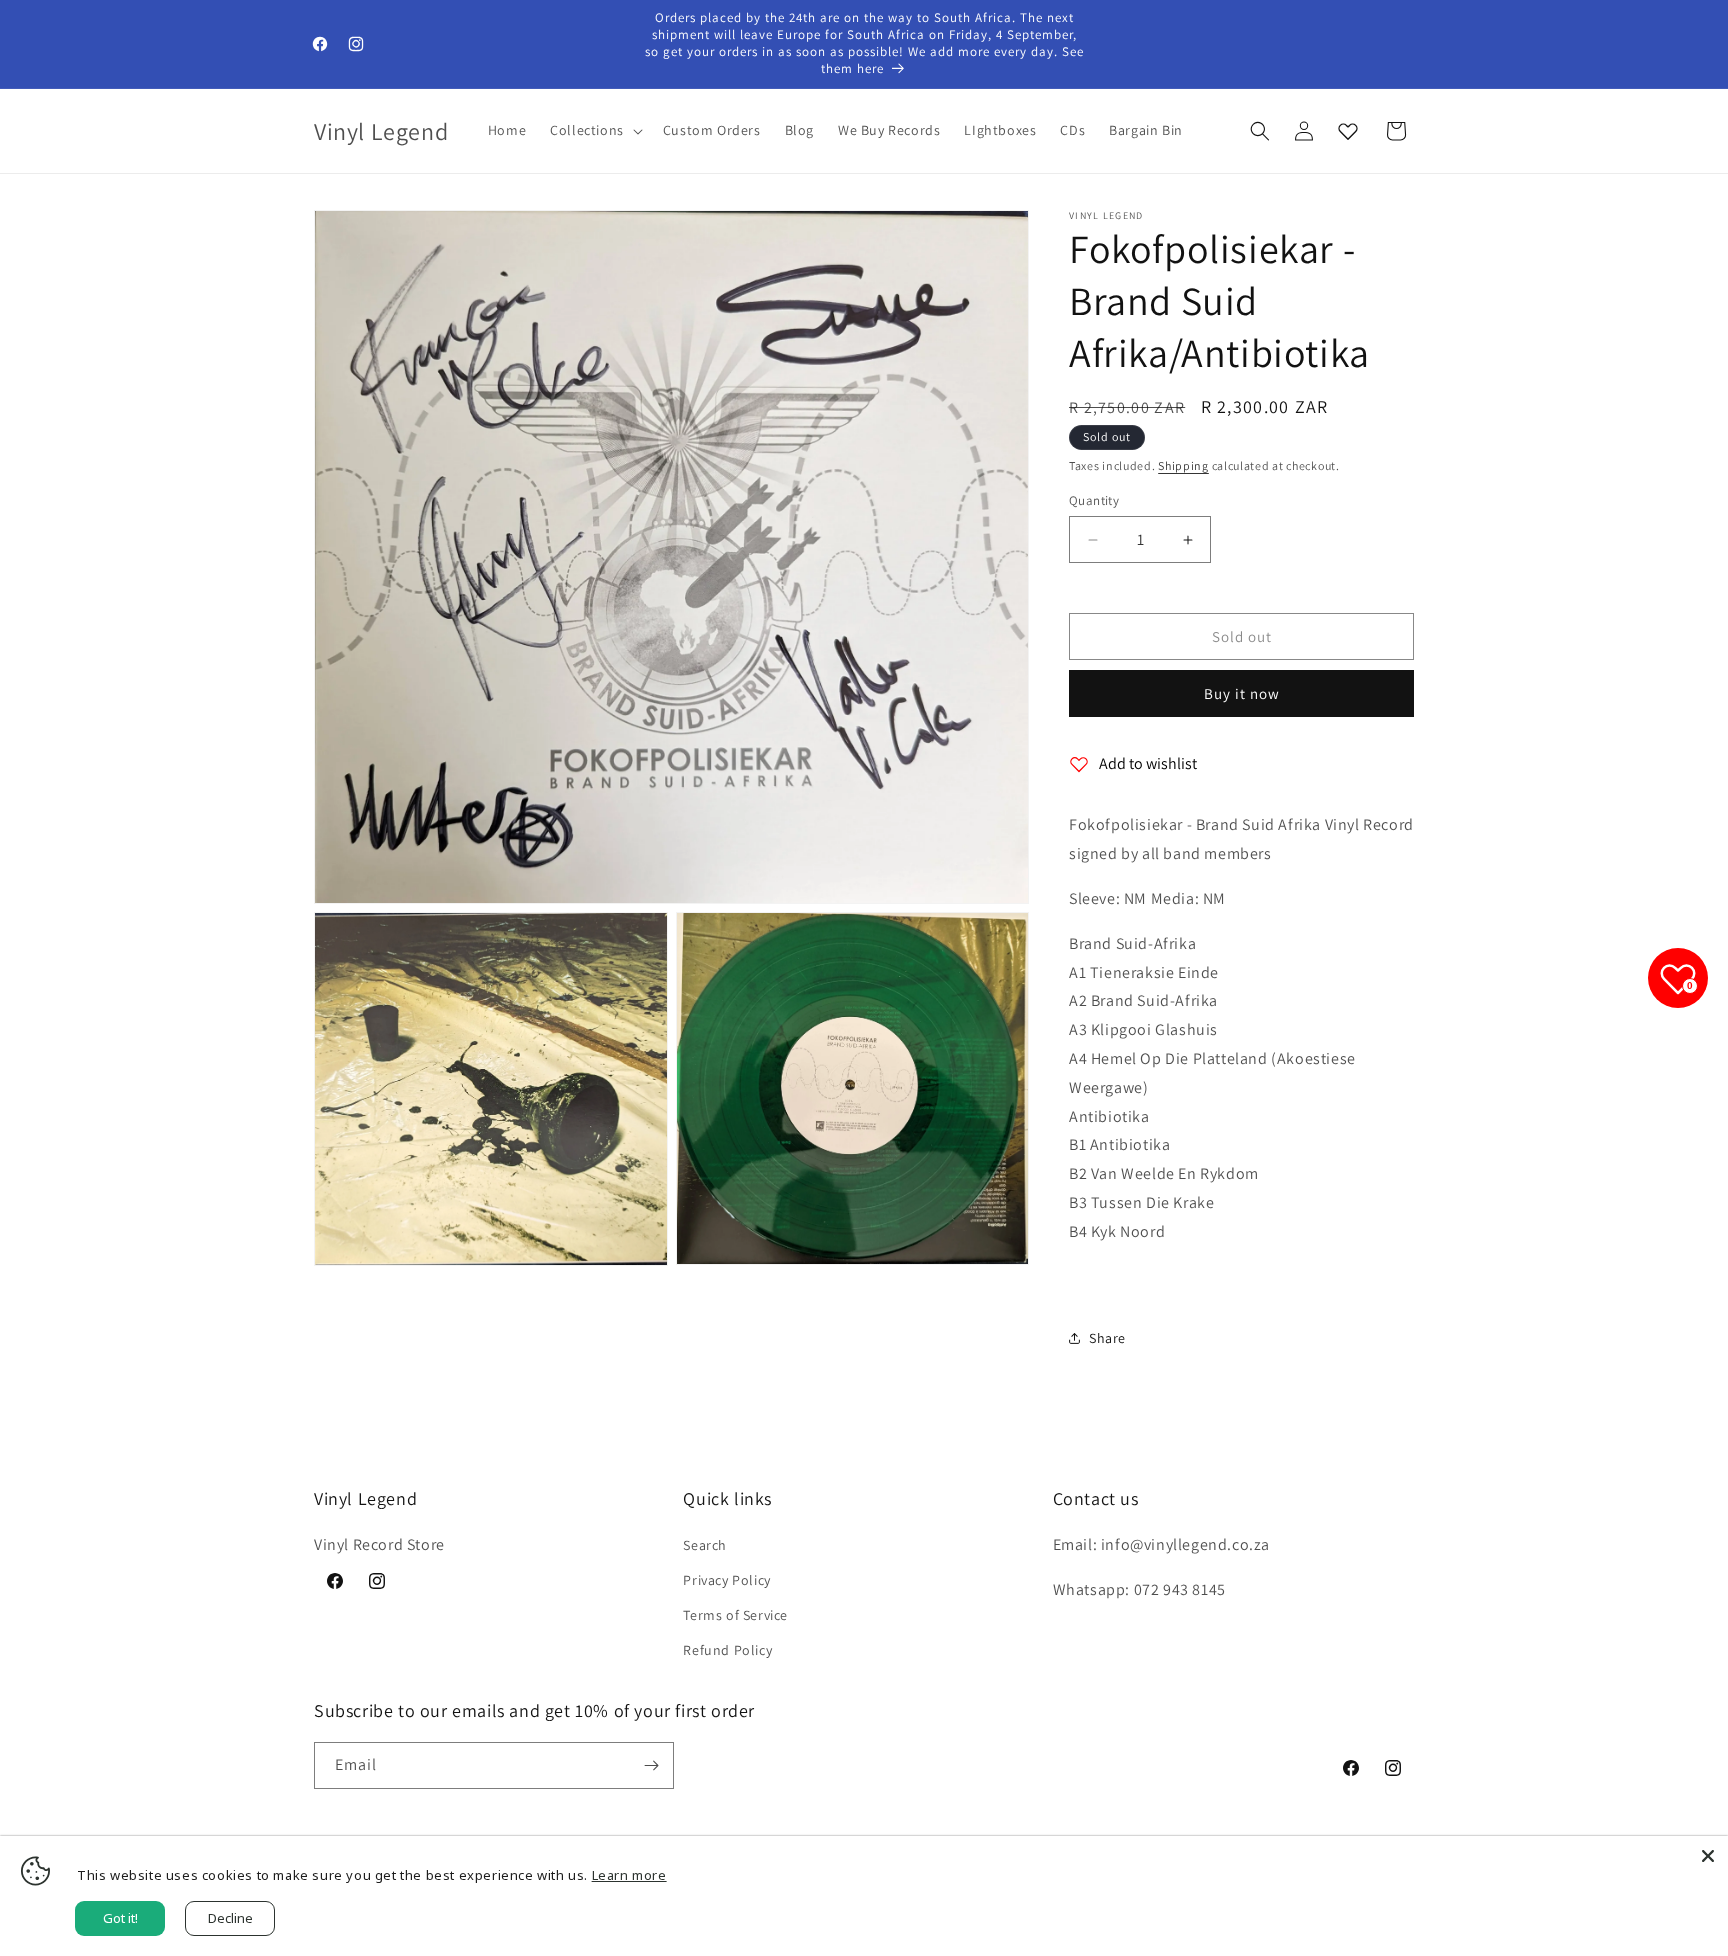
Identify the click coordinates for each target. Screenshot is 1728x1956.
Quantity (1094, 500)
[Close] (1708, 1856)
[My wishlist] (1348, 131)
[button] (594, 130)
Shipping (1183, 465)
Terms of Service (735, 1615)
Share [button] (1107, 1338)
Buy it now (1242, 693)
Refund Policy (727, 1650)
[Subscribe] (651, 1765)
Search (705, 1545)
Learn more (629, 1875)
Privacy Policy (726, 1580)
